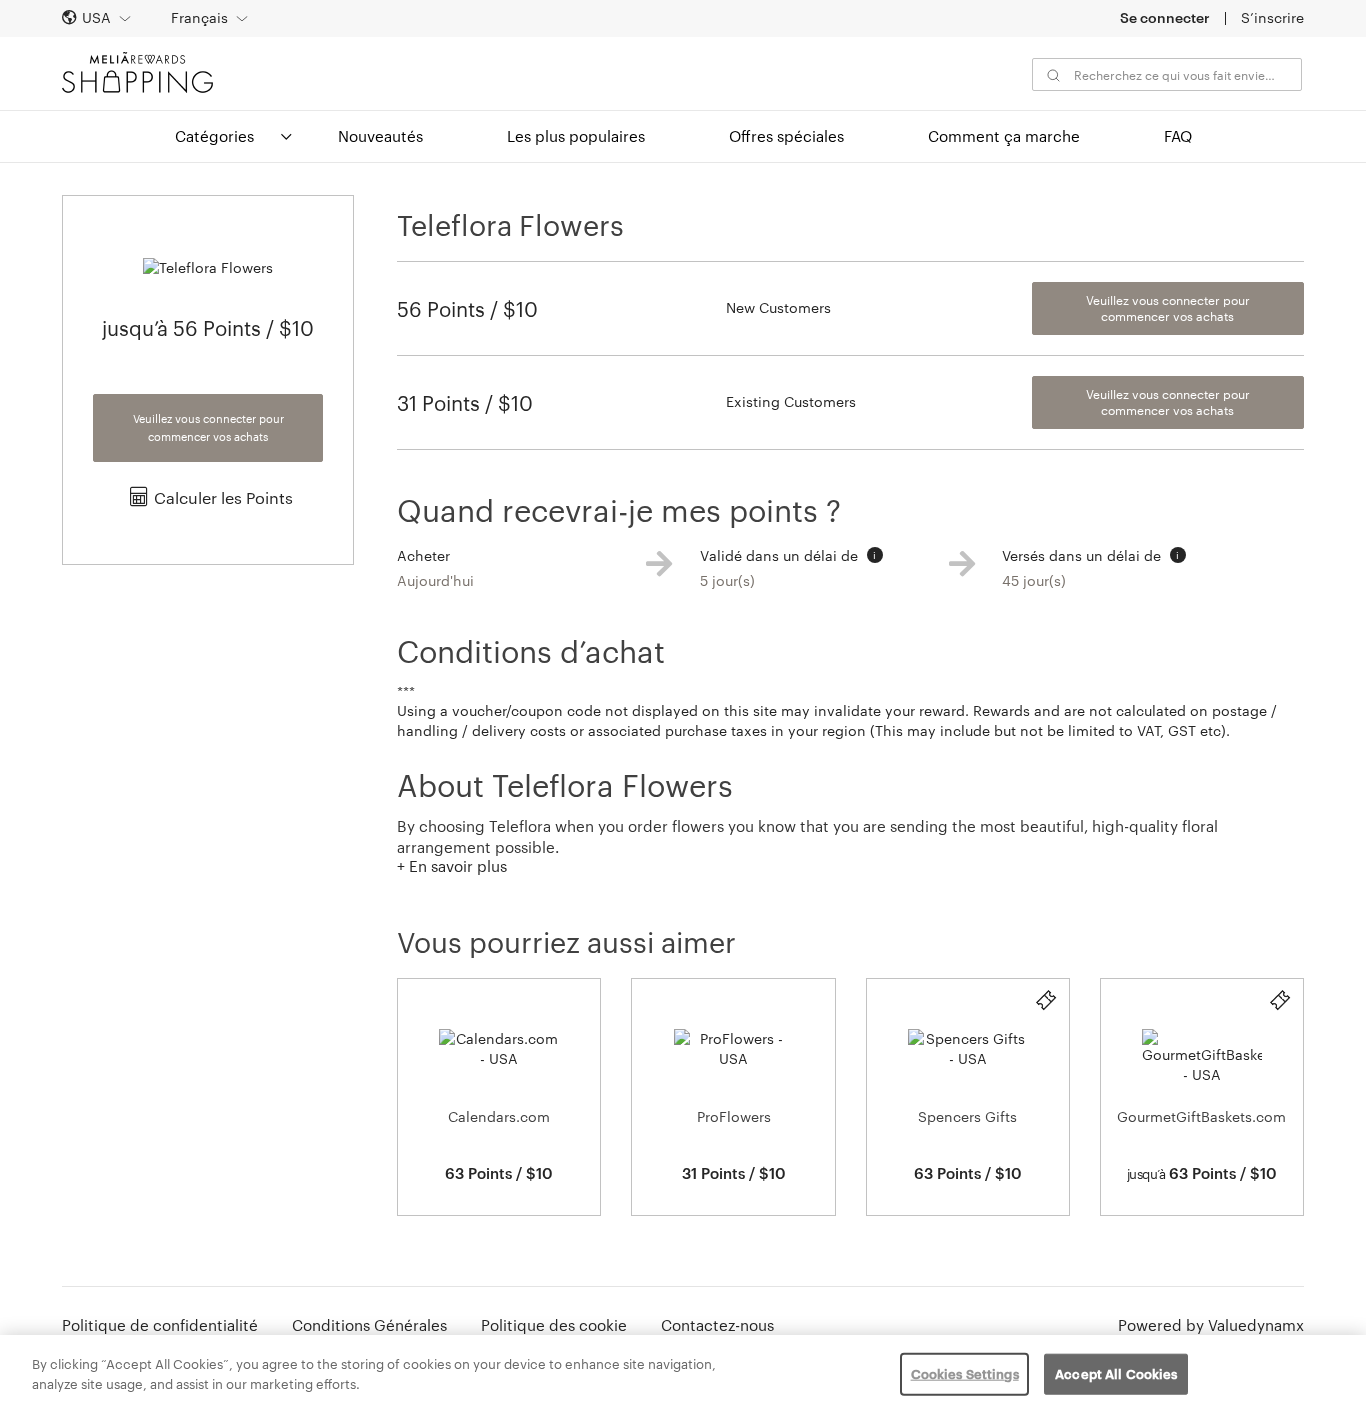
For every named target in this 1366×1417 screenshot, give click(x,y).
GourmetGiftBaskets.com (1201, 1116)
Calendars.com (499, 1116)
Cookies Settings (965, 1374)
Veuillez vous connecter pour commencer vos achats (208, 427)
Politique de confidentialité (160, 1325)
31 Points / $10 (465, 403)
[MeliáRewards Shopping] (137, 72)
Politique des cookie (554, 1325)
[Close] (1334, 1374)
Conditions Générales (369, 1325)
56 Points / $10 (467, 309)
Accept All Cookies (1116, 1374)
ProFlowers (734, 1116)
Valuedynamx (1256, 1325)
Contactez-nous (717, 1325)
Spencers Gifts (967, 1116)
